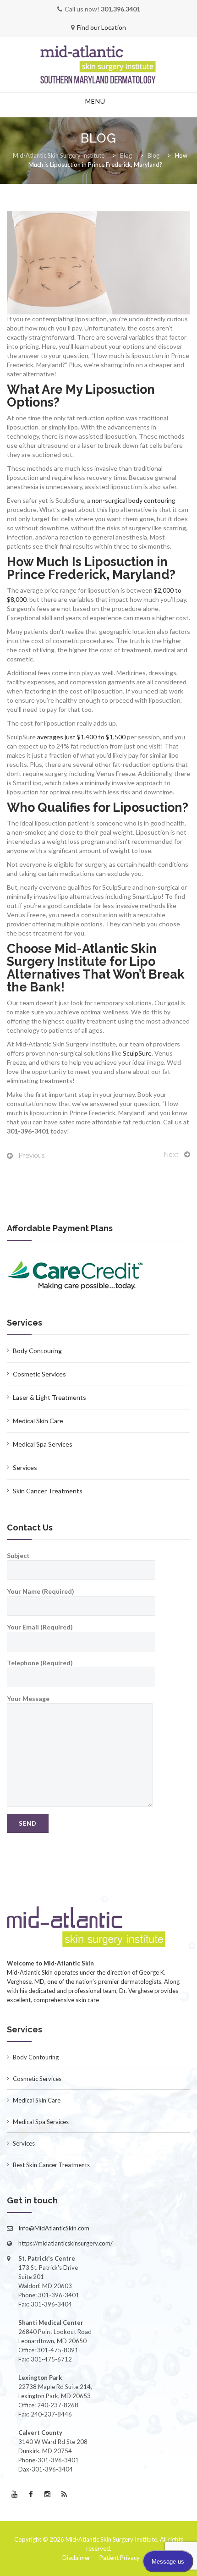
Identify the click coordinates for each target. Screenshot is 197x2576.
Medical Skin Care (38, 1421)
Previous (32, 1155)
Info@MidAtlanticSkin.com (54, 2228)
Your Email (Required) (40, 1627)
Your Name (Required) (41, 1591)
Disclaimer (76, 2558)
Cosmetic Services (39, 1374)
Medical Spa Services (43, 1444)
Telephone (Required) (40, 1663)
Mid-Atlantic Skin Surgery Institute (111, 2539)
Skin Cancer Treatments (48, 1491)
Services (25, 1467)
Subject (18, 1555)
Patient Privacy (120, 2558)
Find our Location (101, 27)
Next (171, 1154)
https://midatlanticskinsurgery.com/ (66, 2243)
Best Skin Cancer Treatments (51, 2165)
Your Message (28, 1698)
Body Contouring (37, 1351)
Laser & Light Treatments (49, 1397)
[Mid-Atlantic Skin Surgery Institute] (98, 65)
